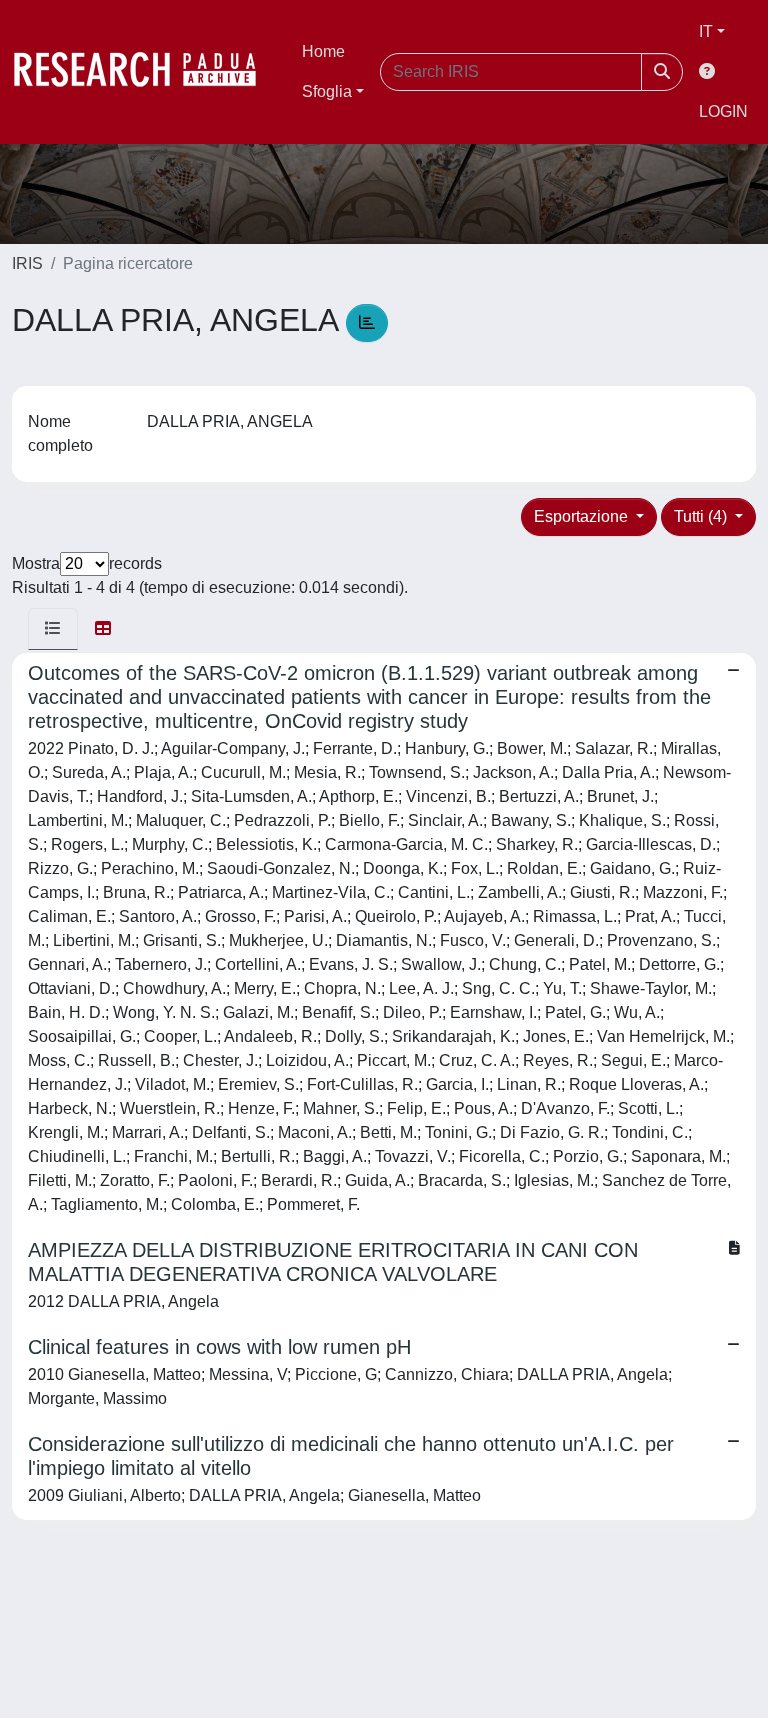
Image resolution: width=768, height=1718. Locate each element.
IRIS (27, 263)
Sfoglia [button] (327, 91)
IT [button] (706, 31)
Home (323, 51)
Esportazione (583, 516)
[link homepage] (145, 72)
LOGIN (723, 111)
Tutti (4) (702, 516)
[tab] (53, 629)
